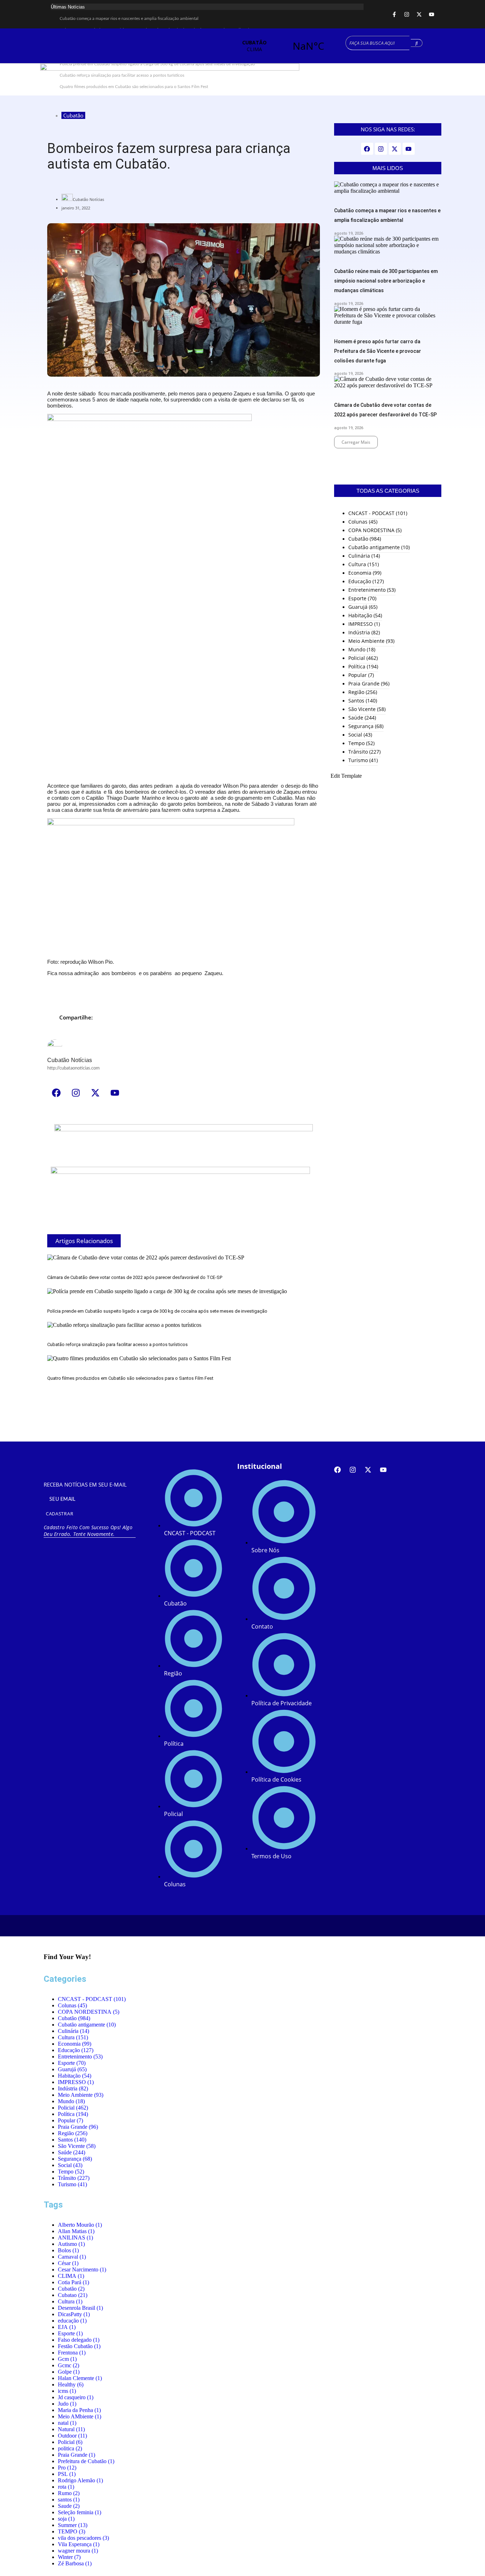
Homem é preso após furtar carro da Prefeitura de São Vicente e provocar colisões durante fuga (378, 351)
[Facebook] (56, 1093)
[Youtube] (431, 14)
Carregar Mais (356, 442)
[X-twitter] (419, 14)
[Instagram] (407, 14)
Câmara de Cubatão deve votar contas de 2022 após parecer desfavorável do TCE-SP (135, 1277)
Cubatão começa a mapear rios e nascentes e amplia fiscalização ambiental (129, 18)
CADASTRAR (59, 1514)
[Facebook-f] (394, 14)
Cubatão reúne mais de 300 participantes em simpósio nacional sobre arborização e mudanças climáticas (386, 281)
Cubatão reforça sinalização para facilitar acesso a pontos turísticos (118, 1344)
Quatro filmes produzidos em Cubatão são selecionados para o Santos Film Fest (130, 1378)
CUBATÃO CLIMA (281, 46)
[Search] (417, 43)
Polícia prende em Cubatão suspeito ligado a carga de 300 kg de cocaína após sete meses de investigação (157, 1311)
